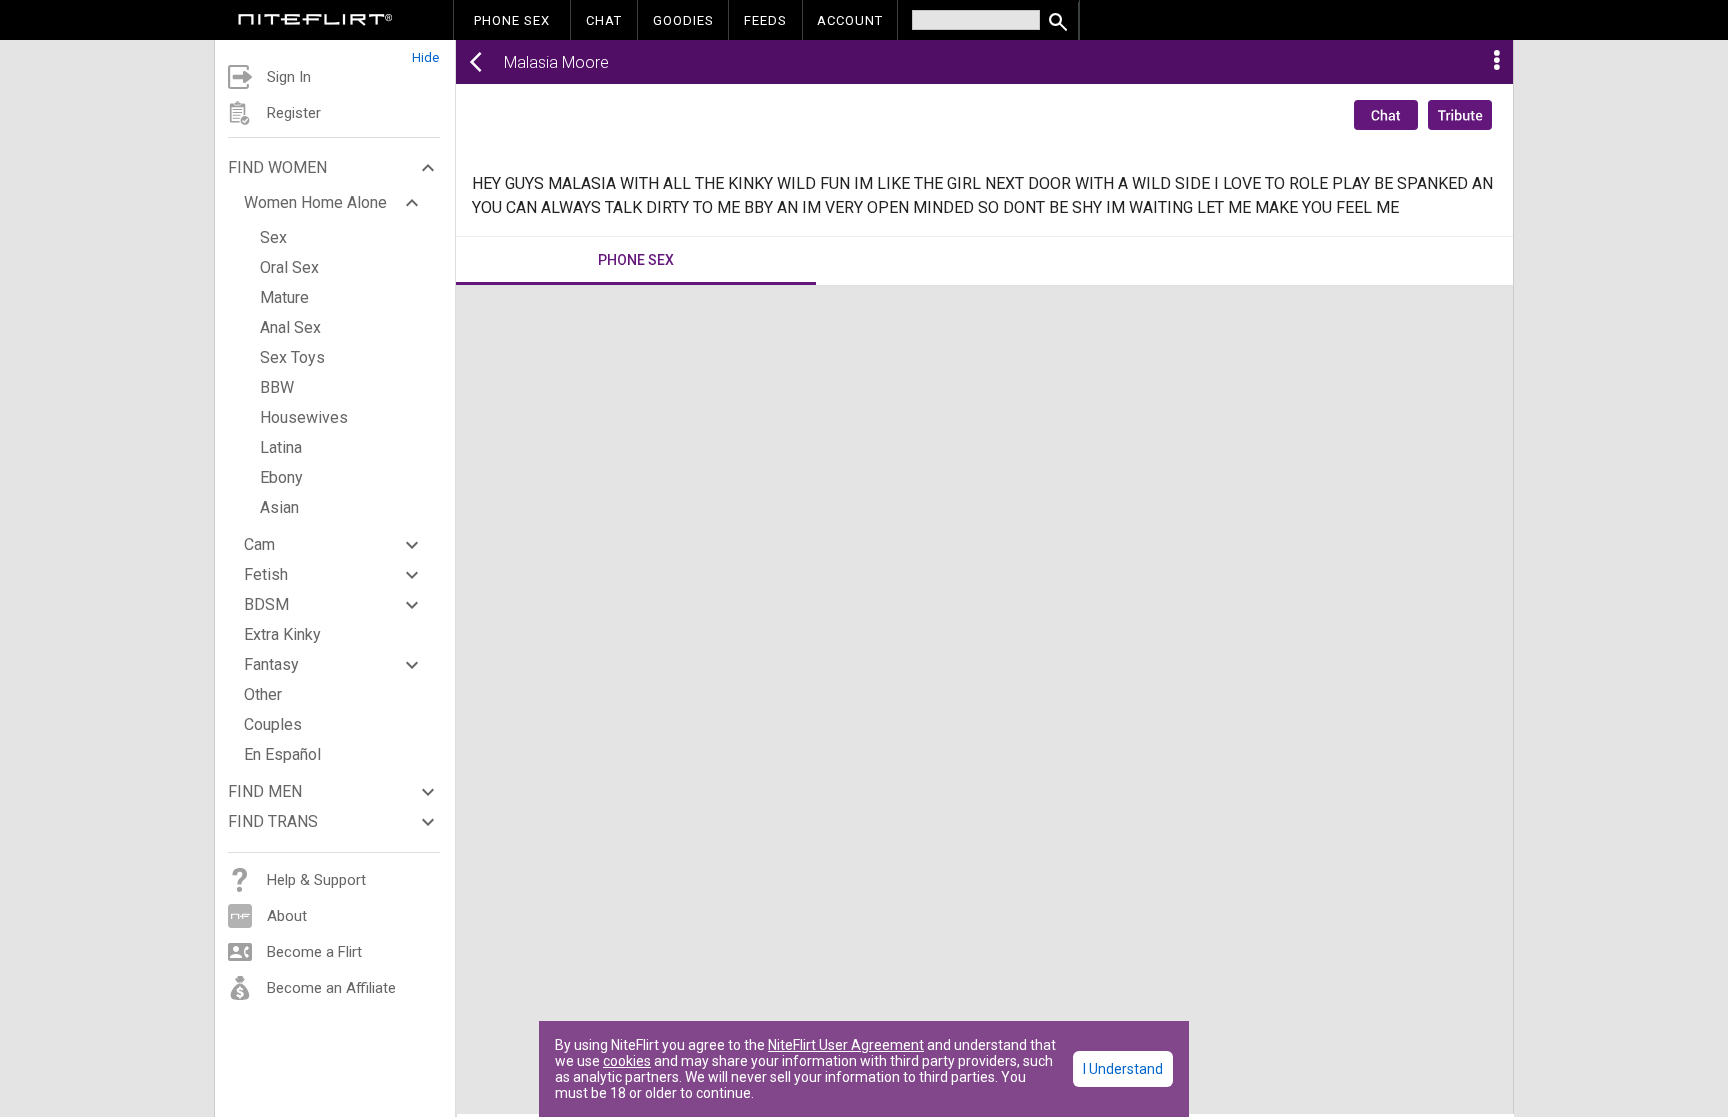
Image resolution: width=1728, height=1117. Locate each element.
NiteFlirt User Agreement (846, 1045)
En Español (282, 754)
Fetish (266, 574)
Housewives (304, 417)
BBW (277, 387)
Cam (259, 544)
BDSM (266, 604)
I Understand (1123, 1069)
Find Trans (273, 821)
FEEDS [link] (765, 20)
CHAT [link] (604, 20)
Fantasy (271, 664)
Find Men (265, 791)
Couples (273, 724)
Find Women (277, 167)
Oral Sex (289, 267)
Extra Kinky (282, 634)
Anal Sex (290, 327)
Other (263, 694)
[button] (335, 52)
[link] (315, 22)
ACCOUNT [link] (850, 20)
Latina (281, 447)
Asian (279, 507)
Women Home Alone (315, 202)
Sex (273, 237)
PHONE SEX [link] (512, 20)
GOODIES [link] (683, 20)
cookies (627, 1061)
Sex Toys (292, 357)
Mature (284, 297)
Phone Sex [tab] (636, 260)
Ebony (281, 477)
